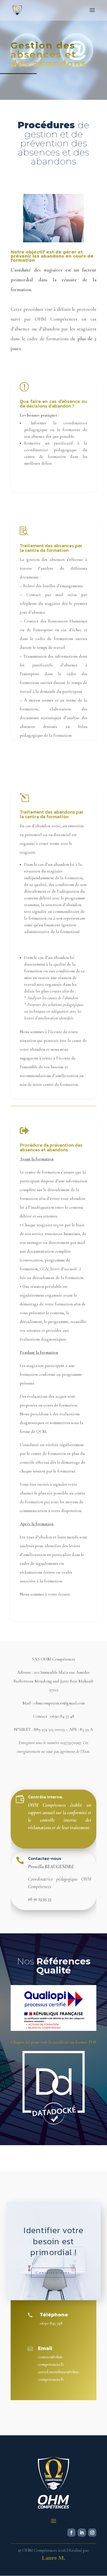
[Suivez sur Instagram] (92, 2533)
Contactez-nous (45, 1858)
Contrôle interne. (46, 1797)
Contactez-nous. (53, 2273)
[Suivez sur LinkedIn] (82, 2533)
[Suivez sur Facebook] (71, 2533)
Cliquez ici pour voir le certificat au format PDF (54, 2042)
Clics (22, 506)
